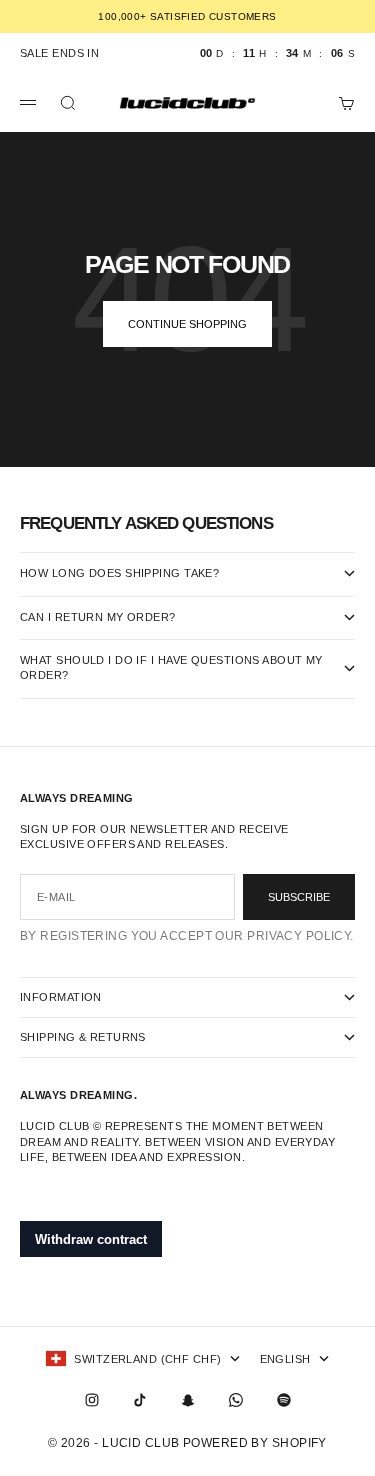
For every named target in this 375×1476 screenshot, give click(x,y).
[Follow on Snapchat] (188, 1400)
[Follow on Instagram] (92, 1400)
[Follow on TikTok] (140, 1400)
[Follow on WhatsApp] (236, 1400)
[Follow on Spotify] (284, 1400)
